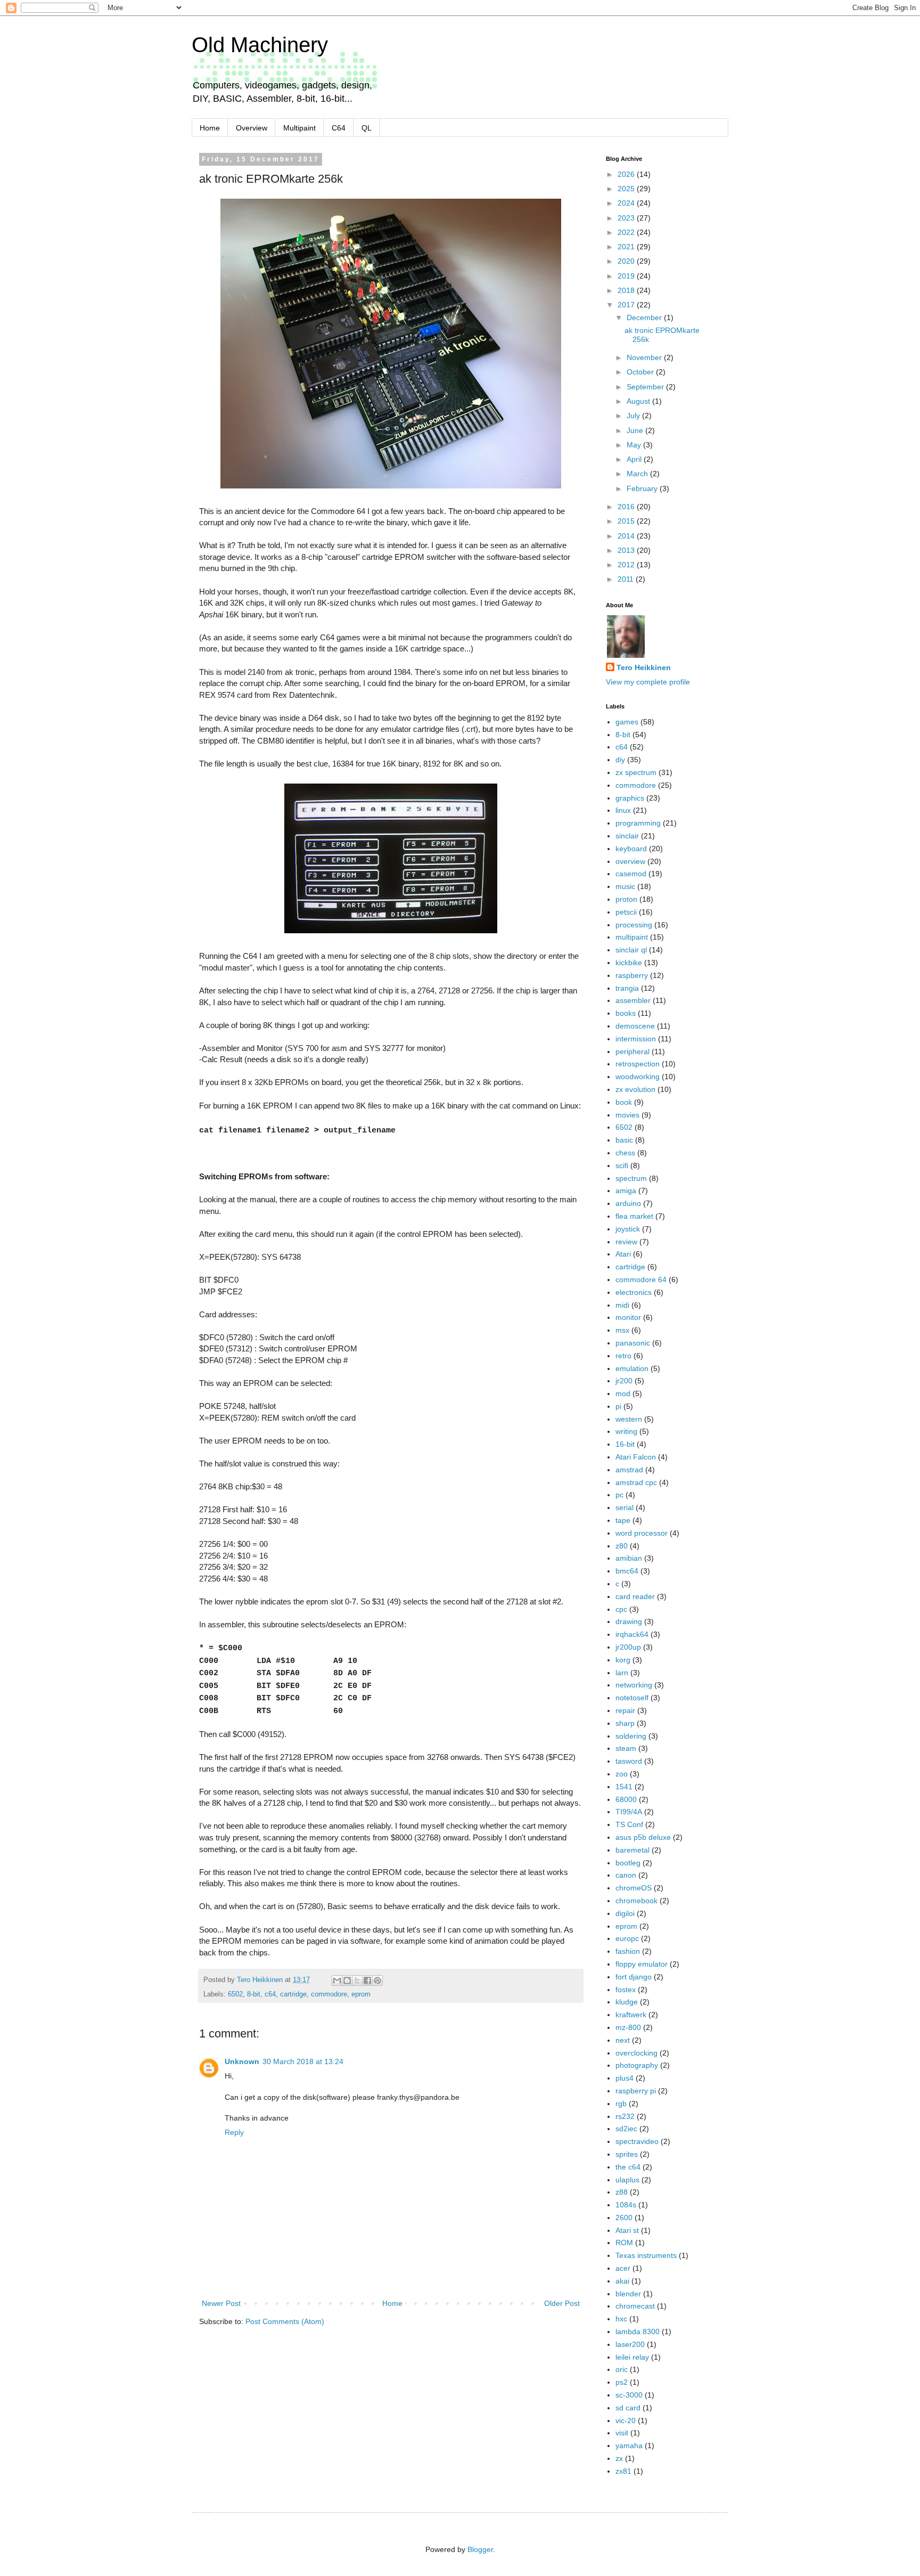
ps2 (622, 2382)
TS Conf (629, 1824)
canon (626, 1875)
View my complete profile (648, 682)
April (635, 459)
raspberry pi (636, 2091)
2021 (627, 247)
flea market (634, 1216)
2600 (624, 2218)
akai (622, 2281)
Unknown (242, 2061)
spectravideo (637, 2141)
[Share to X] (357, 1980)
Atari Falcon (636, 1457)
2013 (627, 550)
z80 (622, 1546)
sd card (628, 2408)
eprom (361, 1994)
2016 (627, 507)
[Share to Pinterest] (377, 1980)
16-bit (625, 1444)
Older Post (562, 2303)
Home (210, 128)
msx (622, 1330)
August (639, 401)
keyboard (631, 849)
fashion (628, 1951)
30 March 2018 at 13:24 (303, 2061)
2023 (627, 218)
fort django (634, 1977)
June (636, 430)
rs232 (625, 2116)
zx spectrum (636, 772)
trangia (627, 988)
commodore (329, 1994)
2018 (627, 290)
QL (367, 128)
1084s (626, 2205)
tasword (629, 1761)
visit (622, 2433)
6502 (235, 1994)
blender (628, 2294)
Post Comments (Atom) (285, 2321)
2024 (627, 203)
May (635, 445)
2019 (627, 276)
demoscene (635, 1026)
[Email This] (337, 1980)
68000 (626, 1799)
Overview (252, 128)
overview (630, 861)
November (645, 357)
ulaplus (627, 2180)
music (625, 886)
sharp (625, 1723)
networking (634, 1685)
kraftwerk (631, 2015)
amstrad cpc (636, 1482)
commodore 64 (641, 1279)
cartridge (293, 1994)
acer (623, 2268)
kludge (627, 2002)
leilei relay (632, 2357)
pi (618, 1406)
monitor (628, 1317)
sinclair (627, 836)
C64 (339, 128)
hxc (621, 2319)
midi (622, 1305)
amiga (626, 1191)
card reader (635, 1596)
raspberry (632, 975)
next (623, 2040)
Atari (623, 1254)
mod (623, 1393)
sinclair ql (631, 950)
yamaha (629, 2445)
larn (622, 1673)
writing (626, 1431)
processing (634, 925)
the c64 (628, 2167)
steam (626, 1748)
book (624, 1102)
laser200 (630, 2344)
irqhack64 (632, 1634)
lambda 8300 (638, 2332)
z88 (622, 2192)
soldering (631, 1736)
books (626, 1013)
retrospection (638, 1064)
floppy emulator (642, 1964)
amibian (629, 1558)
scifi (622, 1165)
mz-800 (628, 2027)
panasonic (633, 1343)
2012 (627, 565)
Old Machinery (260, 45)
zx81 (623, 2471)
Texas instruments (646, 2255)
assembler (633, 1000)
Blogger (480, 2549)
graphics (630, 798)
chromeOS (634, 1888)
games (627, 722)
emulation (632, 1368)
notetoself (632, 1698)
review (626, 1242)
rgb (621, 2104)
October (641, 372)
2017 (627, 305)
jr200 (624, 1381)
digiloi (625, 1913)
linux (623, 810)
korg (623, 1660)
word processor (642, 1533)
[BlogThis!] (347, 1980)
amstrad (629, 1470)
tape (623, 1520)
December (645, 317)
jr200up (628, 1647)
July (634, 415)
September (646, 387)
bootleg (628, 1863)
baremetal (632, 1850)
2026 (627, 174)
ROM (624, 2243)
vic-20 (626, 2420)
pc (619, 1495)
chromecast (635, 2306)
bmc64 (627, 1571)
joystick (628, 1229)
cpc (621, 1609)
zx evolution (635, 1089)
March (638, 474)
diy (620, 760)
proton (626, 899)
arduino (628, 1203)
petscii (626, 912)
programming (638, 823)
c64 (270, 1994)
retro (623, 1356)
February (643, 488)
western (629, 1419)
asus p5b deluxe (643, 1837)
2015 (627, 521)
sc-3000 (629, 2395)
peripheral (632, 1051)
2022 (627, 232)
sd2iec (626, 2129)
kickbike (629, 963)
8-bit (254, 1994)
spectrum (631, 1178)
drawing (629, 1621)
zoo (622, 1774)
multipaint (632, 937)
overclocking (636, 2053)
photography (637, 2065)
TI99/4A (629, 1812)
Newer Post (221, 2303)
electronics (634, 1292)
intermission (636, 1039)
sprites (627, 2154)
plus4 (625, 2078)
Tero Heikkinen (644, 667)
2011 (627, 579)
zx (619, 2458)
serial (625, 1507)
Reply (234, 2132)
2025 (627, 189)
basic (624, 1140)
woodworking (638, 1077)
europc (627, 1938)
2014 (627, 536)
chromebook (636, 1901)
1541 (624, 1787)
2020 (627, 261)
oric (622, 2369)
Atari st (627, 2230)
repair (625, 1710)
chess (625, 1153)
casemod (631, 874)
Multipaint (299, 128)
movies (627, 1115)
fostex (626, 1990)
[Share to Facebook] (367, 1980)
